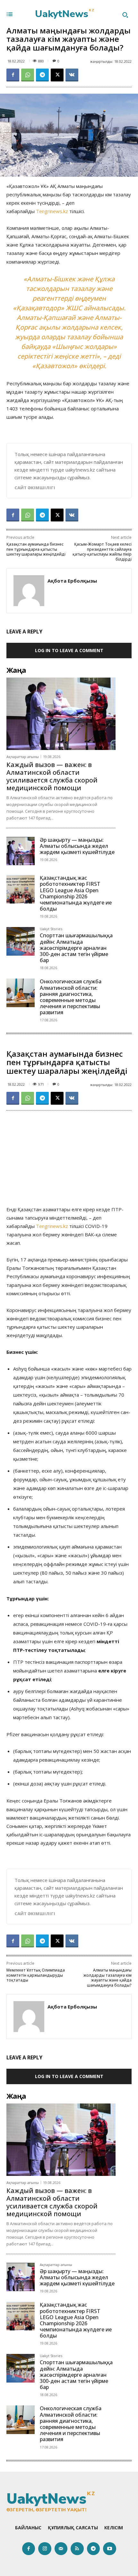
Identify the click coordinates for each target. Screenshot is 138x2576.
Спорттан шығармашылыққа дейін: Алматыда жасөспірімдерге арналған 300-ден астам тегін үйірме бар (76, 948)
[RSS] (77, 2549)
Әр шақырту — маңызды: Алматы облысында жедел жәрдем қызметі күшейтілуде (77, 846)
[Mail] (61, 2549)
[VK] (72, 75)
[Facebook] (13, 75)
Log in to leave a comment (69, 650)
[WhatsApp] (28, 75)
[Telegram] (42, 75)
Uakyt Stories (51, 929)
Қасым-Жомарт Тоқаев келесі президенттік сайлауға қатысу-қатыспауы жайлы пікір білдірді (102, 552)
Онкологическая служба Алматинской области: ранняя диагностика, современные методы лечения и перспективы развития (71, 997)
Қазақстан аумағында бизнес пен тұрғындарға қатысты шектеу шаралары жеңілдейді (36, 549)
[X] (57, 75)
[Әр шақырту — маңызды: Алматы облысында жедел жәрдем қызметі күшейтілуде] (21, 851)
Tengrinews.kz (52, 211)
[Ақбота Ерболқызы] (29, 591)
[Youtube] (110, 2549)
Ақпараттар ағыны (23, 757)
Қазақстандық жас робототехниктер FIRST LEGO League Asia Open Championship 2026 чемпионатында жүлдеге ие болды (76, 893)
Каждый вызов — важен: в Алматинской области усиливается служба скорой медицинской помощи (52, 776)
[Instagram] (45, 2549)
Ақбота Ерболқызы (72, 581)
